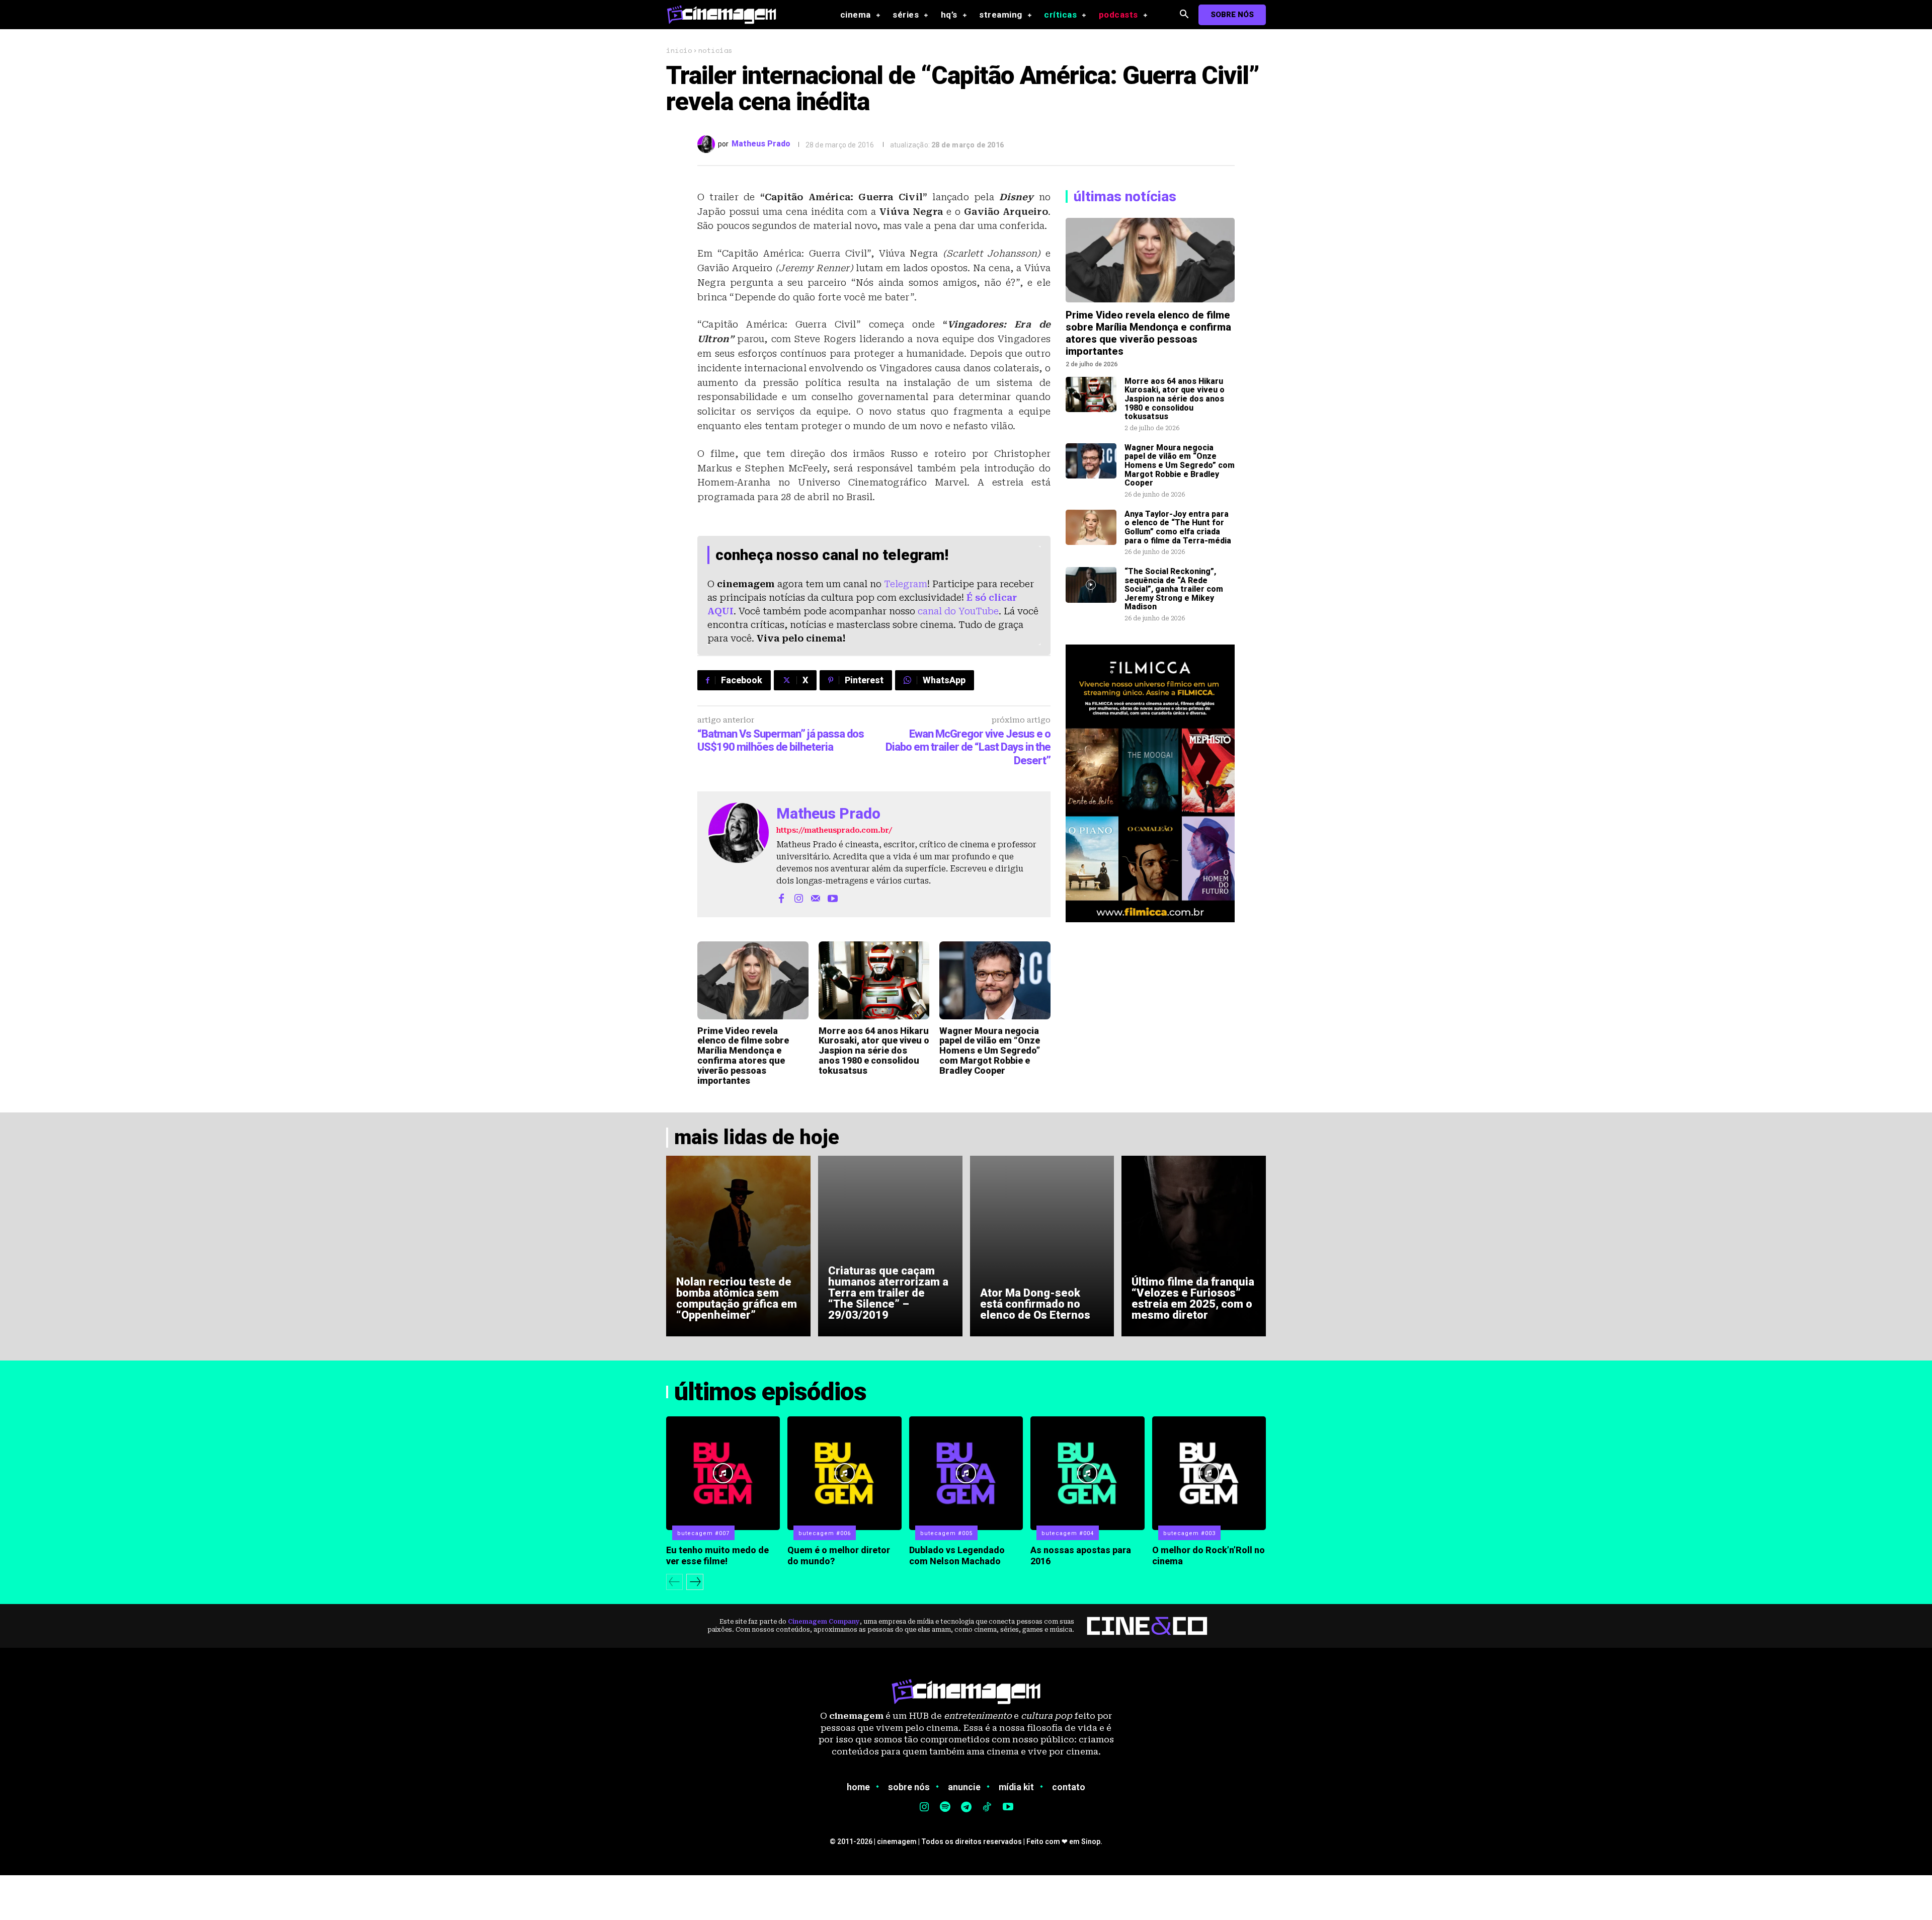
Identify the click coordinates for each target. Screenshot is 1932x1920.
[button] (1184, 15)
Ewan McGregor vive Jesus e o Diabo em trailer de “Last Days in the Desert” (968, 747)
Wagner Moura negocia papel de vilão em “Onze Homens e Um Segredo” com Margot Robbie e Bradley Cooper (990, 1051)
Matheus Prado (761, 144)
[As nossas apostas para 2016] (1087, 1473)
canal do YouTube (958, 611)
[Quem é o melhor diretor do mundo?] (844, 1473)
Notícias (715, 50)
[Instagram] (798, 898)
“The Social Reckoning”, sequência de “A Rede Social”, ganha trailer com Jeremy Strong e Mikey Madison (1174, 589)
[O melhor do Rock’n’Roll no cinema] (1209, 1473)
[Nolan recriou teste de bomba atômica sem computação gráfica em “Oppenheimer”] (738, 1246)
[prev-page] (674, 1582)
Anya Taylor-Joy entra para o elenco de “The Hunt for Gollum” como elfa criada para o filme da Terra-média (1178, 527)
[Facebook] (781, 898)
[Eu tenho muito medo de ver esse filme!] (723, 1473)
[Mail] (816, 898)
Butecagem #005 (946, 1533)
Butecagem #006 (825, 1533)
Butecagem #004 (1068, 1533)
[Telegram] (966, 1808)
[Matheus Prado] (708, 144)
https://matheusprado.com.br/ (834, 830)
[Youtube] (833, 898)
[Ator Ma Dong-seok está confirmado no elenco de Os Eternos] (1042, 1246)
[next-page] (695, 1582)
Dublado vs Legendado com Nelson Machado (957, 1555)
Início (679, 50)
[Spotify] (945, 1808)
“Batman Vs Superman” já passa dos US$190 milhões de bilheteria (781, 740)
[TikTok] (987, 1808)
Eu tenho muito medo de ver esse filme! (717, 1555)
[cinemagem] (727, 14)
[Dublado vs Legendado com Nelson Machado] (966, 1473)
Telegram (906, 584)
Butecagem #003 (1189, 1533)
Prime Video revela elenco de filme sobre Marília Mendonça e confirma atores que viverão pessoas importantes (743, 1056)
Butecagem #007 (703, 1533)
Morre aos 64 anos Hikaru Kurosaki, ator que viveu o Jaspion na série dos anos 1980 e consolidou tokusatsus (874, 1051)
